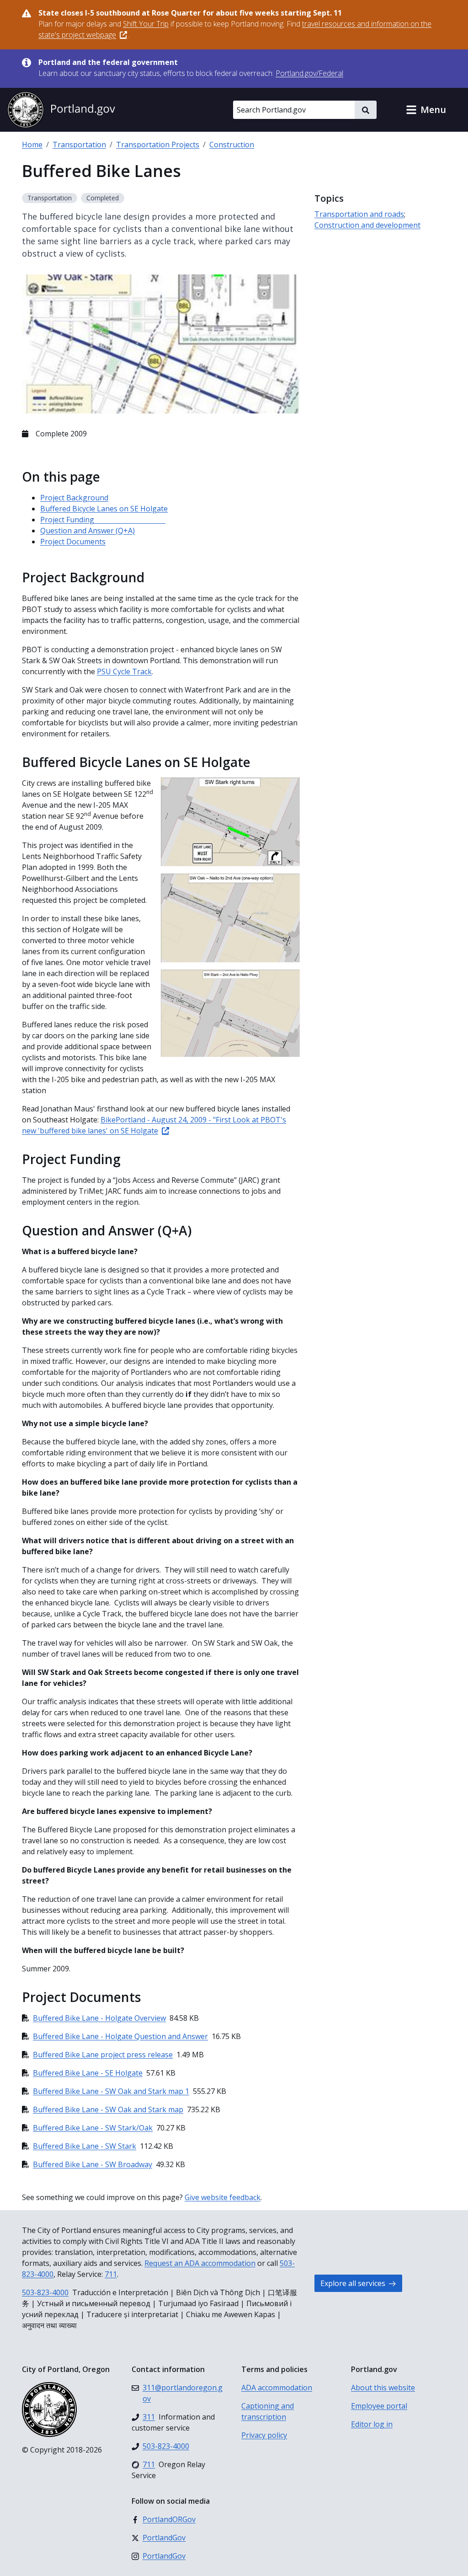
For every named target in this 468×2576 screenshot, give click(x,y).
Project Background (74, 498)
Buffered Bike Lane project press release (103, 2055)
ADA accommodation (277, 2388)
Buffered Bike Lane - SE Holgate (88, 2073)
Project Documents (73, 542)
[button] (426, 110)
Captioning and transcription (268, 2411)
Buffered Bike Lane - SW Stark (85, 2146)
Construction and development (367, 225)
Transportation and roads (359, 214)
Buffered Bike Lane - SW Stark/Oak (93, 2128)
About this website (383, 2388)
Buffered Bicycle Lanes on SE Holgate (104, 509)
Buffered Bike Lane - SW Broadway (93, 2164)
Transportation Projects (158, 145)
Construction (232, 145)
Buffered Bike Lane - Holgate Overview (99, 2018)
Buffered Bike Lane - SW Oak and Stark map (108, 2109)
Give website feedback (223, 2197)
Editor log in (372, 2424)
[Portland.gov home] (61, 110)
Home (32, 145)
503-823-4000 (45, 2292)
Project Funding (103, 520)
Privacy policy (264, 2435)
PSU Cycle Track (124, 671)
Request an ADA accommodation (200, 2263)
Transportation (79, 145)
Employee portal (379, 2406)
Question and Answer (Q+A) (88, 531)
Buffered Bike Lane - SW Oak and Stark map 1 (111, 2091)
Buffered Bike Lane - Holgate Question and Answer (120, 2036)
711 (111, 2274)
